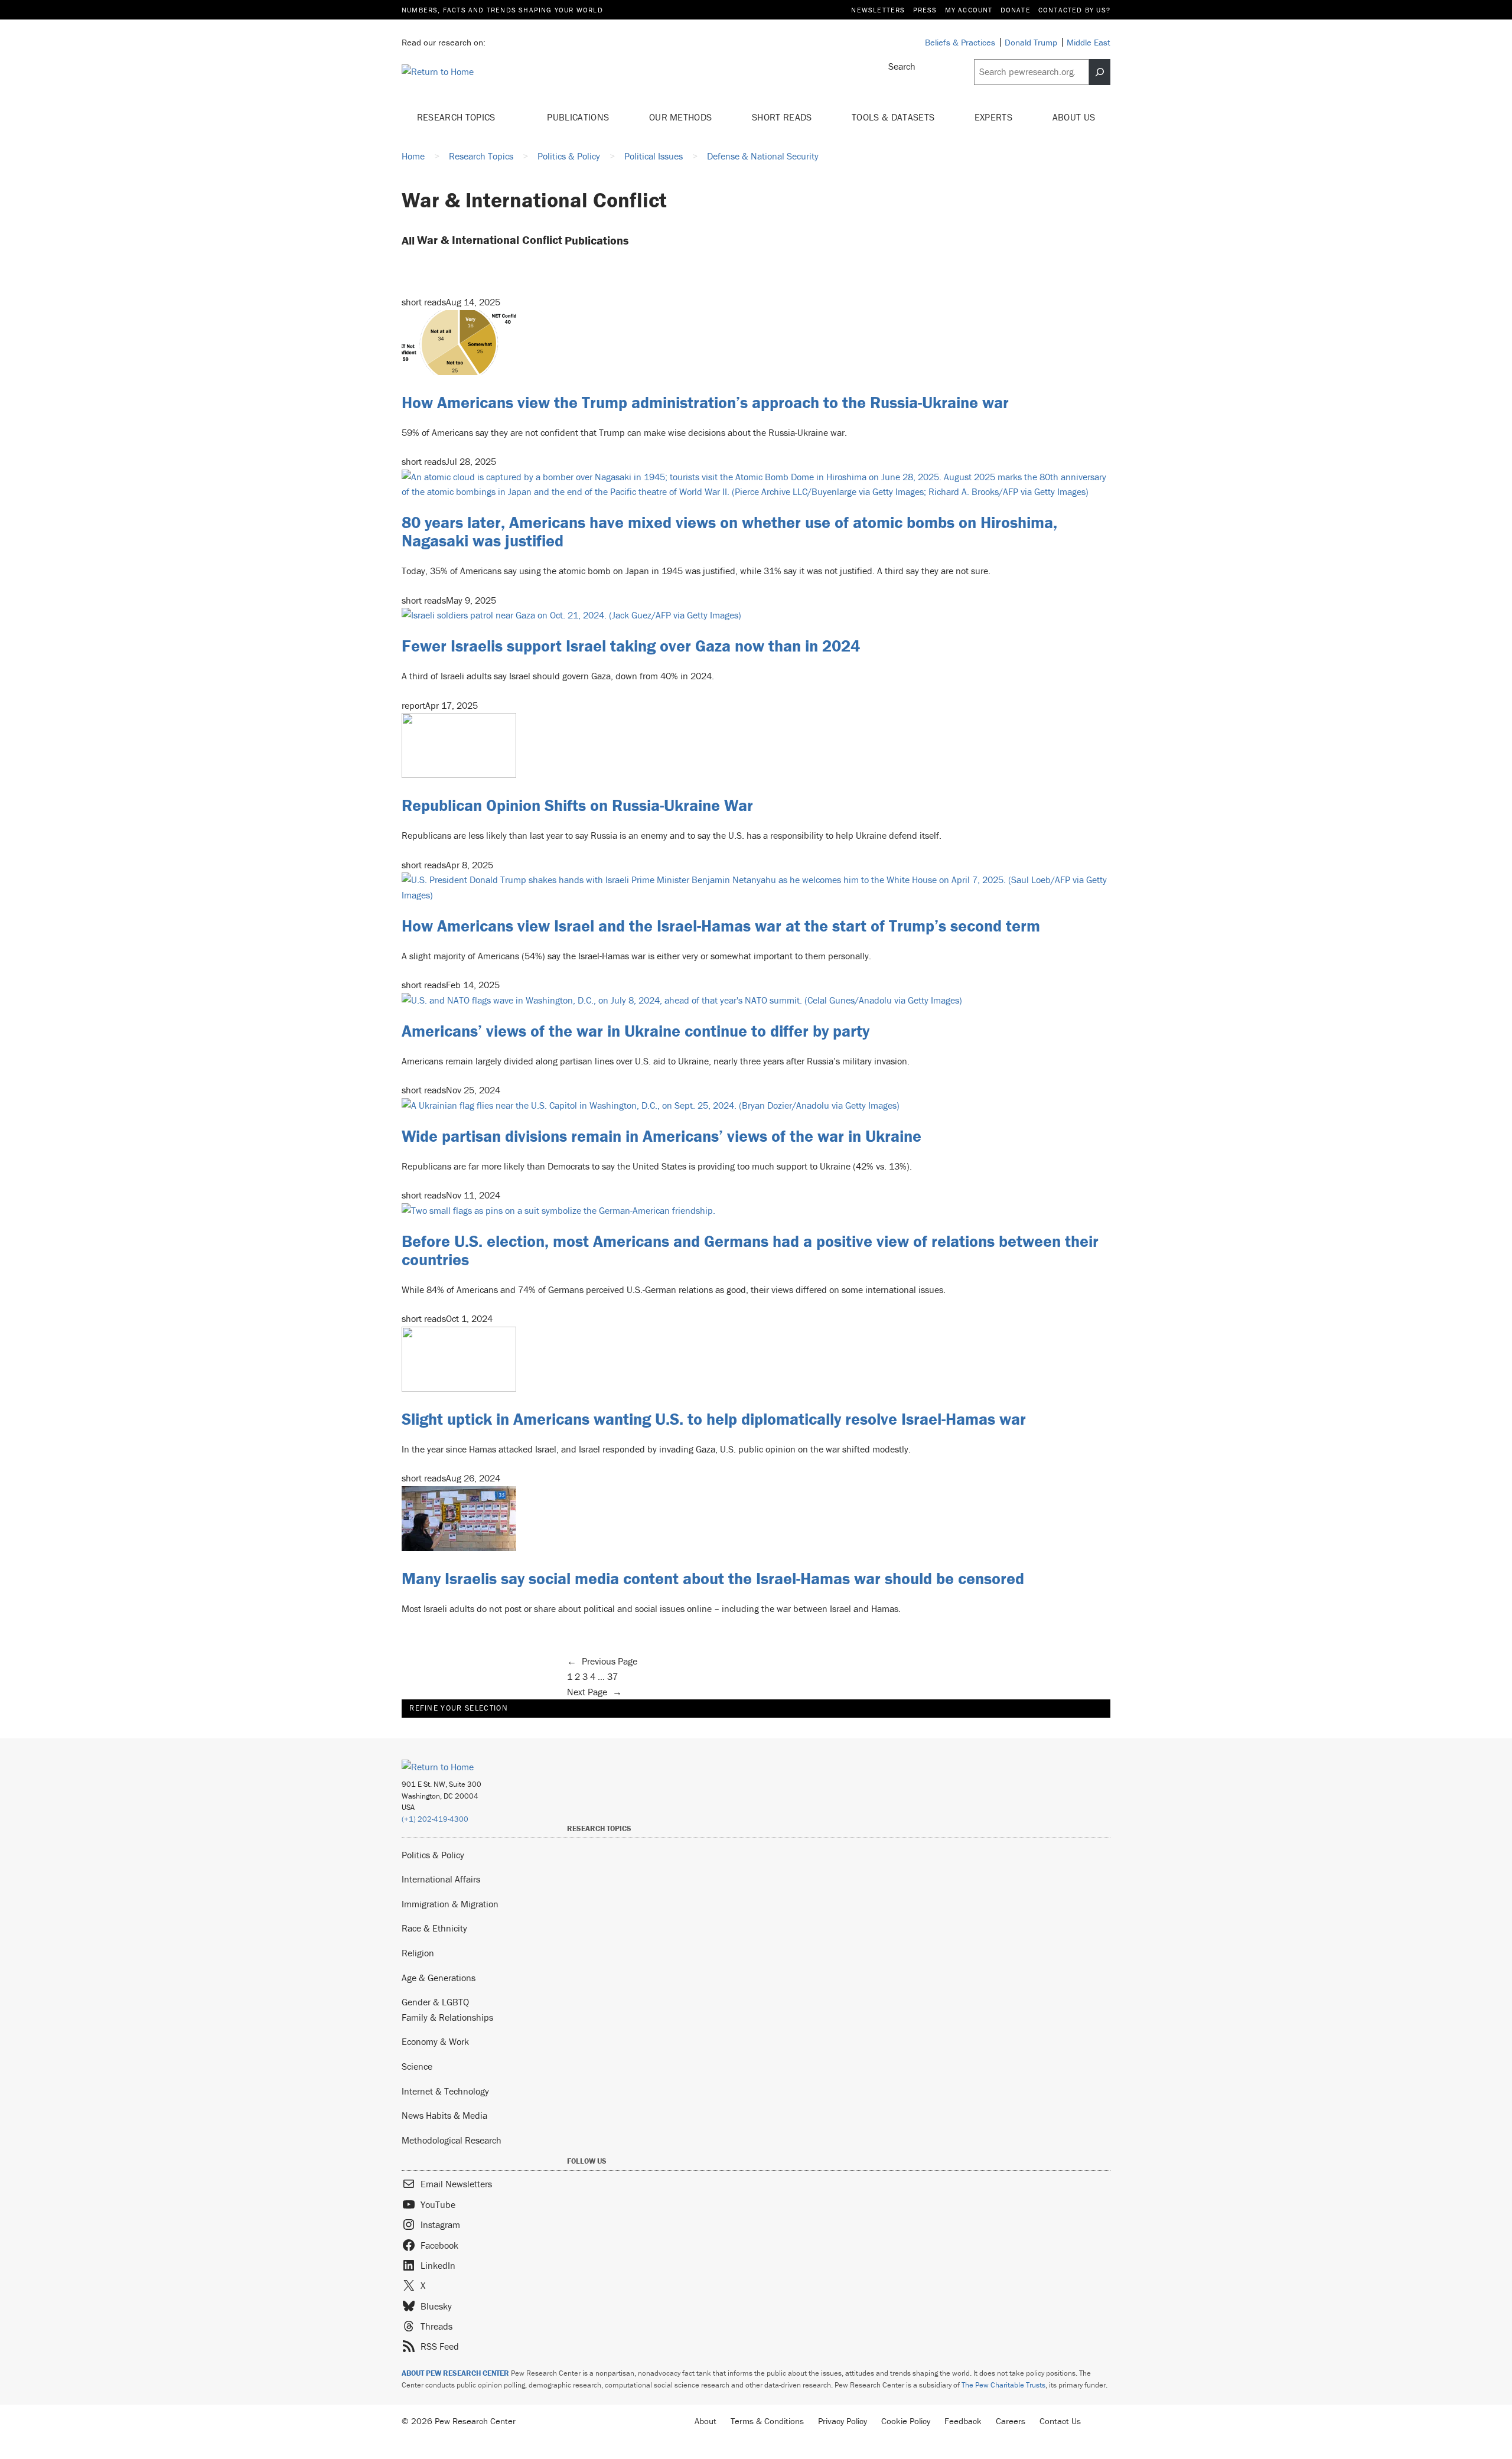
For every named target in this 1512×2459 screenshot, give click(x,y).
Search (902, 66)
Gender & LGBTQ (435, 2002)
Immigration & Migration (450, 1904)
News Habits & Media (444, 2115)
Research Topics (457, 117)
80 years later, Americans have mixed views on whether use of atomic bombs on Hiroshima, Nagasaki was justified (729, 531)
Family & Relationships (447, 2017)
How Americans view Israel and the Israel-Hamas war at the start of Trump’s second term (721, 926)
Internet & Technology (445, 2091)
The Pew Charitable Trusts (1003, 2385)
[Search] (1100, 72)
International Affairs (441, 1879)
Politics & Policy (433, 1855)
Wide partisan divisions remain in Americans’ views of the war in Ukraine (661, 1136)
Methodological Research (452, 2140)
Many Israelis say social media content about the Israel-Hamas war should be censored (713, 1578)
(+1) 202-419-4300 (435, 1819)
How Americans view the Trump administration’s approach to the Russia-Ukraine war (705, 402)
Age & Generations (439, 1978)
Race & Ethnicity (434, 1928)
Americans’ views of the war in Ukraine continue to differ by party (636, 1031)
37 (612, 1676)
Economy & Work (435, 2041)
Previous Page (602, 1661)
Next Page (594, 1692)
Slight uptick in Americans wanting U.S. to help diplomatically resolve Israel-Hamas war (714, 1419)
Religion (418, 1953)
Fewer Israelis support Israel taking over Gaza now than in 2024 (631, 646)
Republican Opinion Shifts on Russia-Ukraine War (577, 805)
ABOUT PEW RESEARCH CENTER (455, 2373)
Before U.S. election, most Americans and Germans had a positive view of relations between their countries (750, 1250)
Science (417, 2066)
